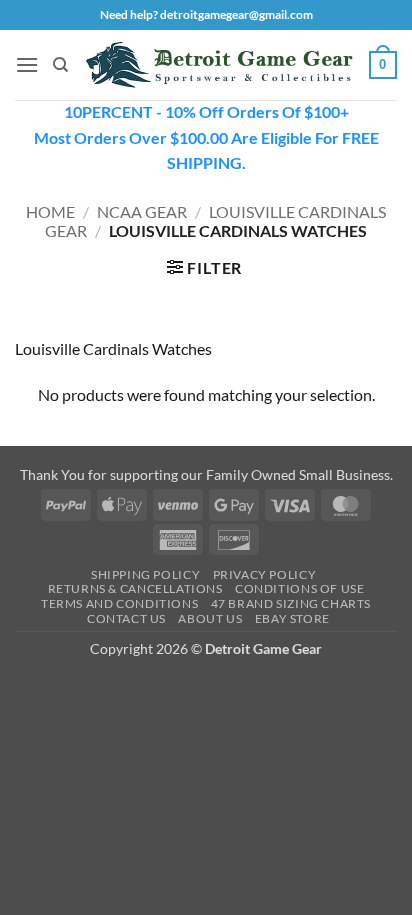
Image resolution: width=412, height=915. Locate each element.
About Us (210, 618)
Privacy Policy (265, 574)
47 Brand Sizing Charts (291, 603)
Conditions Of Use (299, 588)
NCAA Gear (142, 211)
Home (50, 211)
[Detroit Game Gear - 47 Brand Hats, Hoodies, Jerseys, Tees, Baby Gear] (219, 64)
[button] (27, 64)
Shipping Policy (145, 574)
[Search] (60, 65)
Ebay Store (292, 618)
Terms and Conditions (119, 603)
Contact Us (126, 618)
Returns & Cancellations (135, 588)
